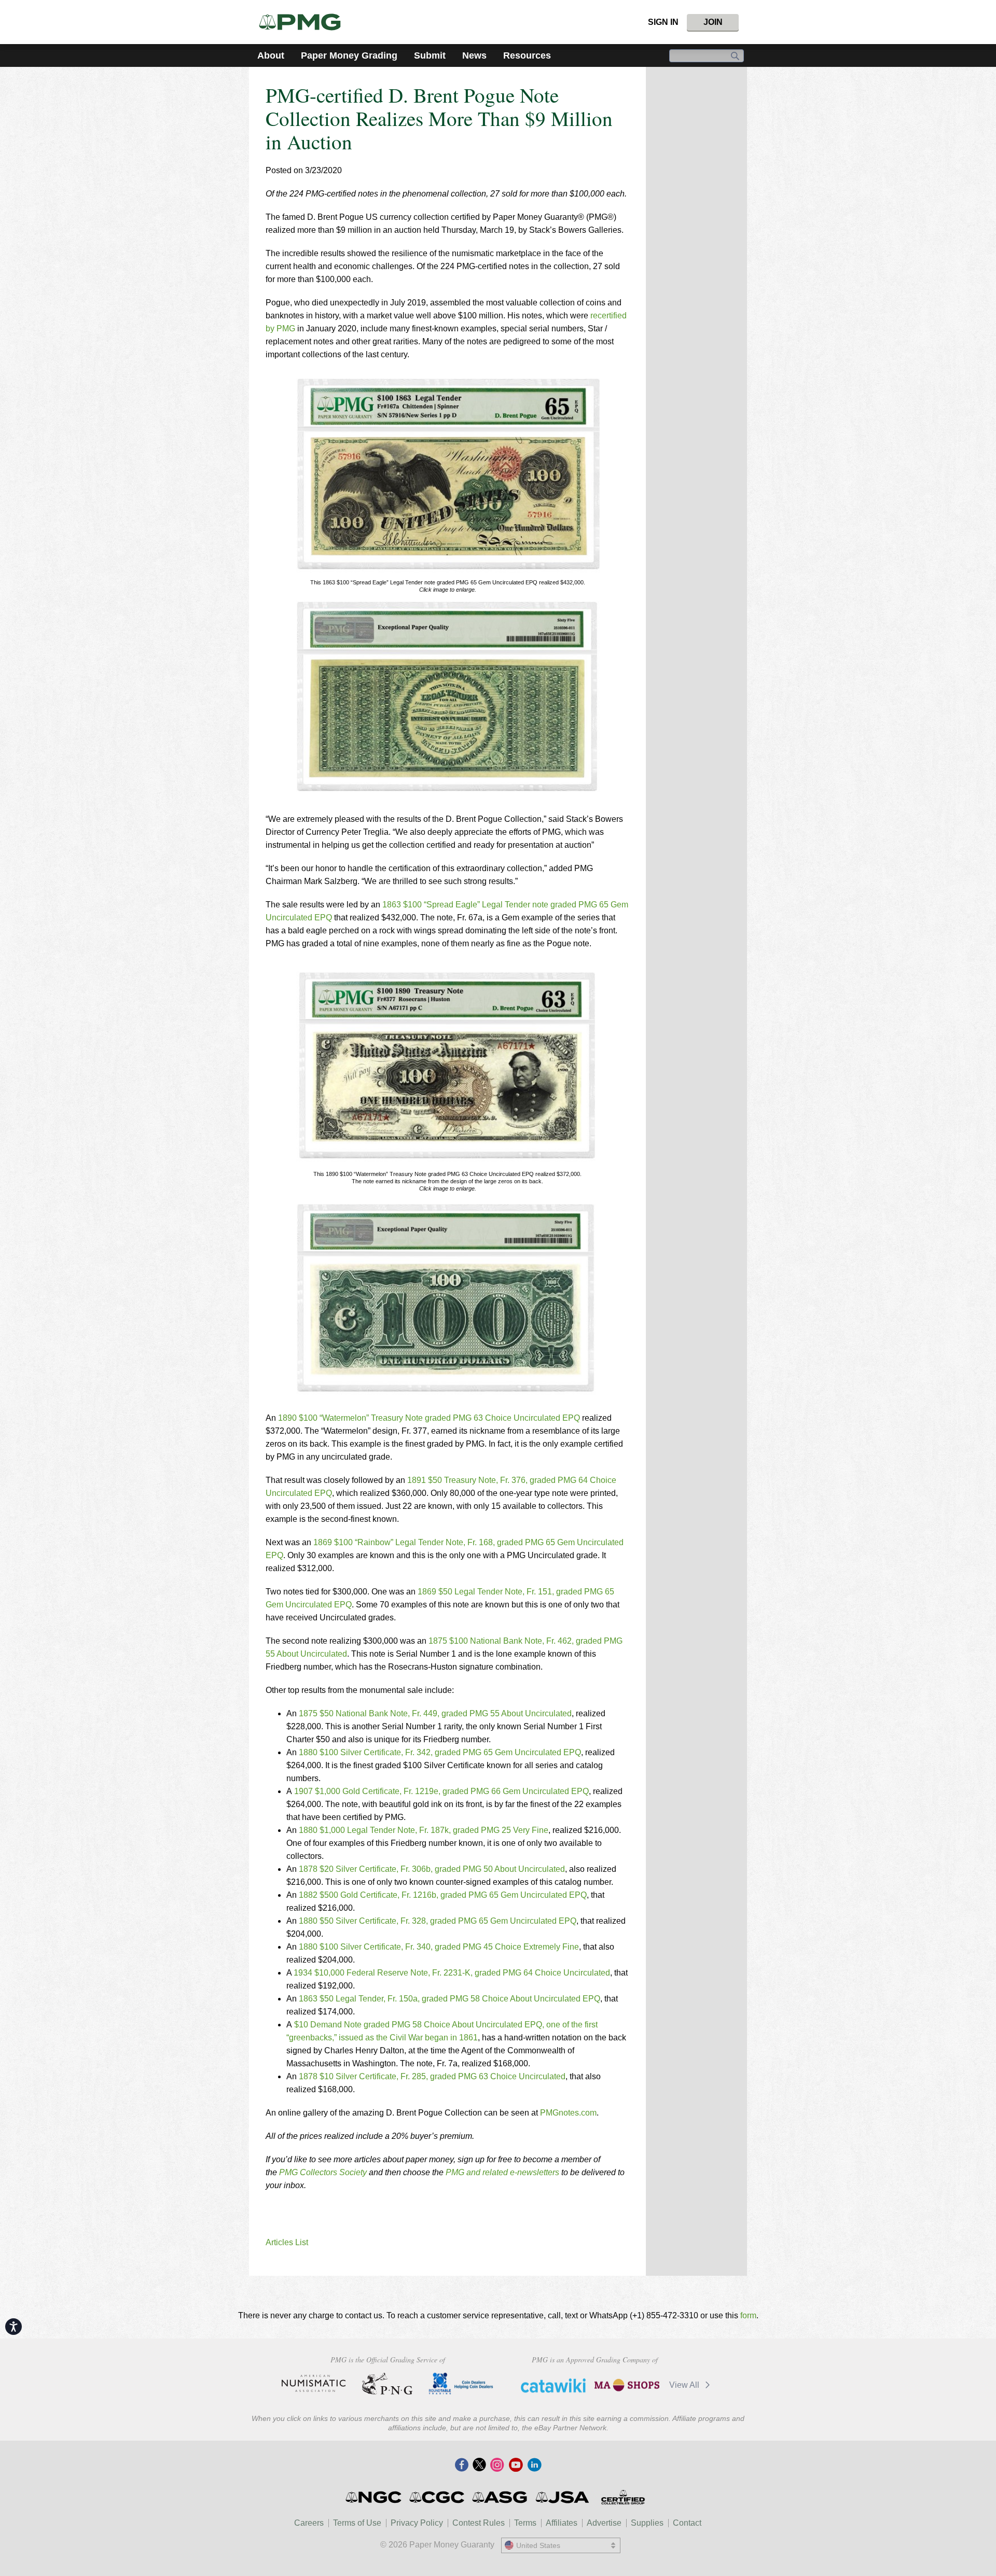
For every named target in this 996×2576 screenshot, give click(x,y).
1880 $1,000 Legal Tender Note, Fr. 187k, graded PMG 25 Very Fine (424, 1830)
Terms (525, 2523)
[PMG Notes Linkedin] (534, 2466)
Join (713, 22)
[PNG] (387, 2384)
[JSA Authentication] (562, 2497)
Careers (309, 2523)
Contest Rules (479, 2523)
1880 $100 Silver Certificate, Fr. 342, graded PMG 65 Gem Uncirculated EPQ (440, 1752)
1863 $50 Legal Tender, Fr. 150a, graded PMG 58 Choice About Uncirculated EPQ (449, 1999)
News (474, 55)
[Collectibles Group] (623, 2497)
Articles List (287, 2242)
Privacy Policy (417, 2523)
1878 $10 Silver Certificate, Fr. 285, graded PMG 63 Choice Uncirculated (432, 2076)
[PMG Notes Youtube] (516, 2466)
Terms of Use (357, 2523)
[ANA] (314, 2384)
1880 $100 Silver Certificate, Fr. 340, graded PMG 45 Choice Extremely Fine (439, 1947)
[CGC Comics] (438, 2497)
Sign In (663, 22)
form (748, 2315)
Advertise (604, 2523)
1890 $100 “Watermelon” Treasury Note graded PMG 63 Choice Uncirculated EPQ (429, 1418)
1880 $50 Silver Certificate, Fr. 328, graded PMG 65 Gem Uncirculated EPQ (438, 1921)
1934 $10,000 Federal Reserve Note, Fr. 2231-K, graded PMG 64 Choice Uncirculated (452, 1973)
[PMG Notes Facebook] (462, 2466)
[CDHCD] (461, 2384)
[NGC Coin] (374, 2497)
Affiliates (562, 2523)
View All (685, 2385)
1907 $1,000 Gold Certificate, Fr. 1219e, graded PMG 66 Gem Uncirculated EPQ (441, 1791)
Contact (687, 2523)
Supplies (647, 2523)
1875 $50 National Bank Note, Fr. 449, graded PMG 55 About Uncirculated (435, 1713)
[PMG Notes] (304, 22)
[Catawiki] (553, 2385)
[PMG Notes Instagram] (497, 2466)
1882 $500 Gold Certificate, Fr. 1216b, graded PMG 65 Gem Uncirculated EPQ (443, 1895)
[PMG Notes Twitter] (479, 2466)
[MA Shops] (627, 2385)
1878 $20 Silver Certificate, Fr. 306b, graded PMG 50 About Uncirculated (432, 1869)
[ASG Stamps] (500, 2497)
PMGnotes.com (568, 2113)
